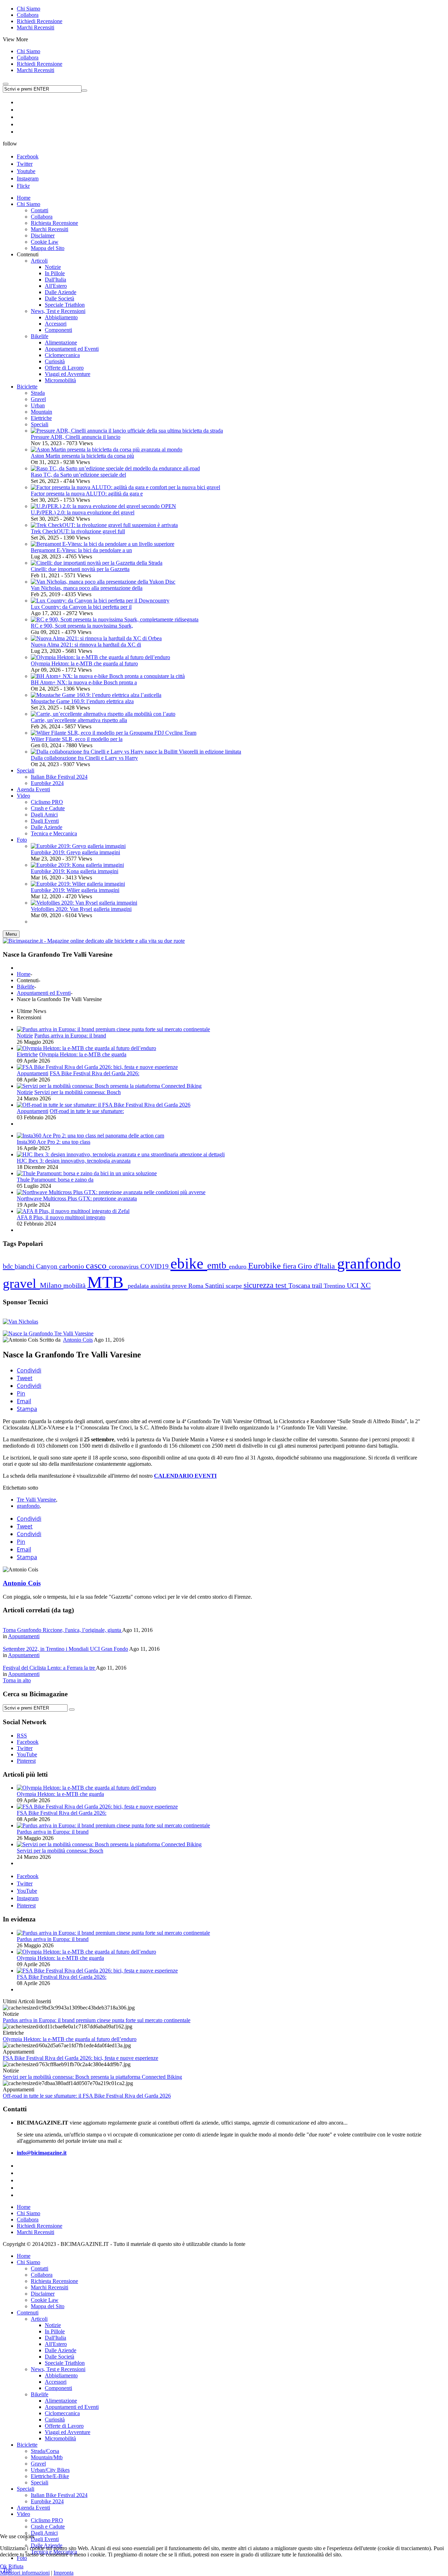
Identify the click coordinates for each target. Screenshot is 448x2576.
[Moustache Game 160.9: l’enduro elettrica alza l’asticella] (96, 695)
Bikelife (26, 987)
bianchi (25, 1266)
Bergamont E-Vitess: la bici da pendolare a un (81, 550)
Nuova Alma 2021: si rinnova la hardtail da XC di (86, 645)
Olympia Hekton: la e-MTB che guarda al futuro (84, 663)
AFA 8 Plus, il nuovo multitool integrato (61, 1217)
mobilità (75, 1286)
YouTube (27, 1891)
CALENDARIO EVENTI (185, 1476)
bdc (9, 1266)
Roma (197, 1286)
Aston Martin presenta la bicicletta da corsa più (82, 456)
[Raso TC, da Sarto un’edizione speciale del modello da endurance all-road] (115, 468)
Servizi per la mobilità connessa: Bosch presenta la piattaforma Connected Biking (92, 2077)
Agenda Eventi (33, 2508)
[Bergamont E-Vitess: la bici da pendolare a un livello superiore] (103, 544)
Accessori (56, 2382)
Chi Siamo (29, 9)
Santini (215, 1286)
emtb (218, 1265)
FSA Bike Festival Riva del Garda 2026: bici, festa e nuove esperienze (80, 2058)
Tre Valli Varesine (36, 1500)
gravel (21, 1283)
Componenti (58, 2388)
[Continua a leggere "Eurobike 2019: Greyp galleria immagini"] (78, 846)
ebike (189, 1264)
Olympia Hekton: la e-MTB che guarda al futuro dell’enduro (70, 2039)
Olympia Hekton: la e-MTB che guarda (83, 1054)
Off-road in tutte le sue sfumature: (87, 1111)
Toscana (300, 1286)
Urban (38, 405)
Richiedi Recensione (40, 21)
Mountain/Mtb (47, 2457)
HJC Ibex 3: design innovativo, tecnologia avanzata (74, 1161)
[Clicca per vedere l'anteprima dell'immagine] (48, 1333)
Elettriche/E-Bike (50, 2476)
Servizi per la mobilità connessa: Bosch (78, 1092)
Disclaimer (43, 2294)
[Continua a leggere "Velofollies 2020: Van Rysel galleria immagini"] (84, 903)
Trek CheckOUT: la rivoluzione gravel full (78, 531)
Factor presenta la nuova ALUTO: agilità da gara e (87, 494)
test (282, 1285)
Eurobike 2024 (47, 2501)
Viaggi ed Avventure (68, 2432)
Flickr (23, 186)
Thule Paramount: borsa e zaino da (55, 1180)
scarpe (235, 1286)
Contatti (40, 2268)
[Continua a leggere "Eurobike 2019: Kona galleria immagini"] (77, 865)
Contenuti (28, 2313)
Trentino (335, 1286)
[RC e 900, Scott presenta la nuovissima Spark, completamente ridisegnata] (115, 619)
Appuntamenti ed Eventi (44, 993)
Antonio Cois (78, 1340)
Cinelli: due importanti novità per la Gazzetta (80, 569)
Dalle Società (59, 2357)
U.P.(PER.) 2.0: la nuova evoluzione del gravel (83, 512)
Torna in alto (17, 1680)
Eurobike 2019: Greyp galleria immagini (75, 852)
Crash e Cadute (48, 2527)
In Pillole (55, 2331)
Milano (52, 1285)
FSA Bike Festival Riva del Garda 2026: (94, 1073)
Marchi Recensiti (36, 27)
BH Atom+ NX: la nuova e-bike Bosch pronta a (84, 682)
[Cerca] (72, 1710)
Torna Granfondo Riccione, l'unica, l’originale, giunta (62, 1630)
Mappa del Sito (48, 2306)
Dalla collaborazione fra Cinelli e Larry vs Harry (84, 758)
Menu (11, 934)
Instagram (28, 179)
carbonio (72, 1266)
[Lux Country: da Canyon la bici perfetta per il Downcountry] (100, 601)
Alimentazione (61, 2401)
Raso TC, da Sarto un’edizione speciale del (78, 475)
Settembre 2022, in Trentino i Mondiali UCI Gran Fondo (65, 1649)
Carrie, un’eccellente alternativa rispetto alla (79, 720)
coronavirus (125, 1266)
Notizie (25, 1036)
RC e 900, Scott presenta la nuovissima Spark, (82, 626)
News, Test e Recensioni (58, 2369)
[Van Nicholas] (20, 1322)
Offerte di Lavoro (64, 2426)
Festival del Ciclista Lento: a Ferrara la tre (49, 1668)
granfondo (369, 1263)
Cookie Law (45, 2300)
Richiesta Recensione (54, 2281)
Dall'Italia (55, 2338)
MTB (107, 1282)
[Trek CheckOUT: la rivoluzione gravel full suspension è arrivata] (104, 525)
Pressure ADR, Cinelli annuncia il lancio (76, 437)
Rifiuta (16, 2566)
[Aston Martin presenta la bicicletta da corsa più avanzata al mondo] (107, 449)
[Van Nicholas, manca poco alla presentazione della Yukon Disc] (103, 582)
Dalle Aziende (61, 2350)
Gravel (38, 399)
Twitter (25, 164)
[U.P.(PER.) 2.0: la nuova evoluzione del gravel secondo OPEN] (103, 506)
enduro (239, 1266)
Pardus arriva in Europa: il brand (70, 1036)
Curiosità (55, 2420)
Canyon (48, 1266)
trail (318, 1286)
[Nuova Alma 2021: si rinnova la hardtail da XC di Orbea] (96, 638)
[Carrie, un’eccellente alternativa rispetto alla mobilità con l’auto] (103, 714)
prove (180, 1286)
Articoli (39, 2319)
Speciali (40, 424)
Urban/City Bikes (50, 2470)
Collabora (28, 15)
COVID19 (155, 1266)
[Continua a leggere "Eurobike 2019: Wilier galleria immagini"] (78, 884)
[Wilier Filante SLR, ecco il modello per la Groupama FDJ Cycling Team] (114, 733)
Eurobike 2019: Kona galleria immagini (75, 871)
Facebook (28, 156)
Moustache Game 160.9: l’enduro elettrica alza (82, 701)
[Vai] (84, 91)
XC (366, 1285)
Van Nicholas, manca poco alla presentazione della (87, 588)
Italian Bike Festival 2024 (59, 2495)
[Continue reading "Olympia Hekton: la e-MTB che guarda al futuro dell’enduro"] (86, 1048)
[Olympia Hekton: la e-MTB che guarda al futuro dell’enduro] (100, 657)
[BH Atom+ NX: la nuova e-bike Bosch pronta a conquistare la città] (108, 676)
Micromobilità (60, 2438)
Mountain (41, 412)
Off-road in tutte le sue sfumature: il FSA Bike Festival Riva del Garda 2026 (87, 2096)
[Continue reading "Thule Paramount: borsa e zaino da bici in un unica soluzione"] (87, 1173)
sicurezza (260, 1285)
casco (97, 1266)
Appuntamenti (33, 1073)
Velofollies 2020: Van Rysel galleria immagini (81, 909)
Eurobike (265, 1266)
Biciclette (27, 2445)
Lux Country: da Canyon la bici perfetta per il (81, 607)
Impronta (64, 2573)
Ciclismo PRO (47, 2520)
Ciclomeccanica (62, 2413)
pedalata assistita (150, 1286)
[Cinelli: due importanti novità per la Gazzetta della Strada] (97, 563)
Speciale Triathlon (65, 2363)
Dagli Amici (44, 2533)
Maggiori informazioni (25, 2573)
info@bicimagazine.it (42, 2153)
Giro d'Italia (317, 1266)
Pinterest (26, 1906)
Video (23, 2514)
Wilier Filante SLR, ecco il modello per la (77, 739)
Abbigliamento (61, 2375)
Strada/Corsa (45, 2451)
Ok (3, 2566)
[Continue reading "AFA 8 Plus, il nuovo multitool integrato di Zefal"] (73, 1211)
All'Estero (56, 2344)
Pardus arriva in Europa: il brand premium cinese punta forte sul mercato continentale (97, 2020)
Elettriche (41, 418)
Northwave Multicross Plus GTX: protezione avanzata (77, 1198)
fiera (290, 1266)
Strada (38, 393)
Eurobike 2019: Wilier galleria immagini (75, 890)
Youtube (26, 171)
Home (24, 974)
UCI (354, 1286)
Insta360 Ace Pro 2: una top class (54, 1142)
